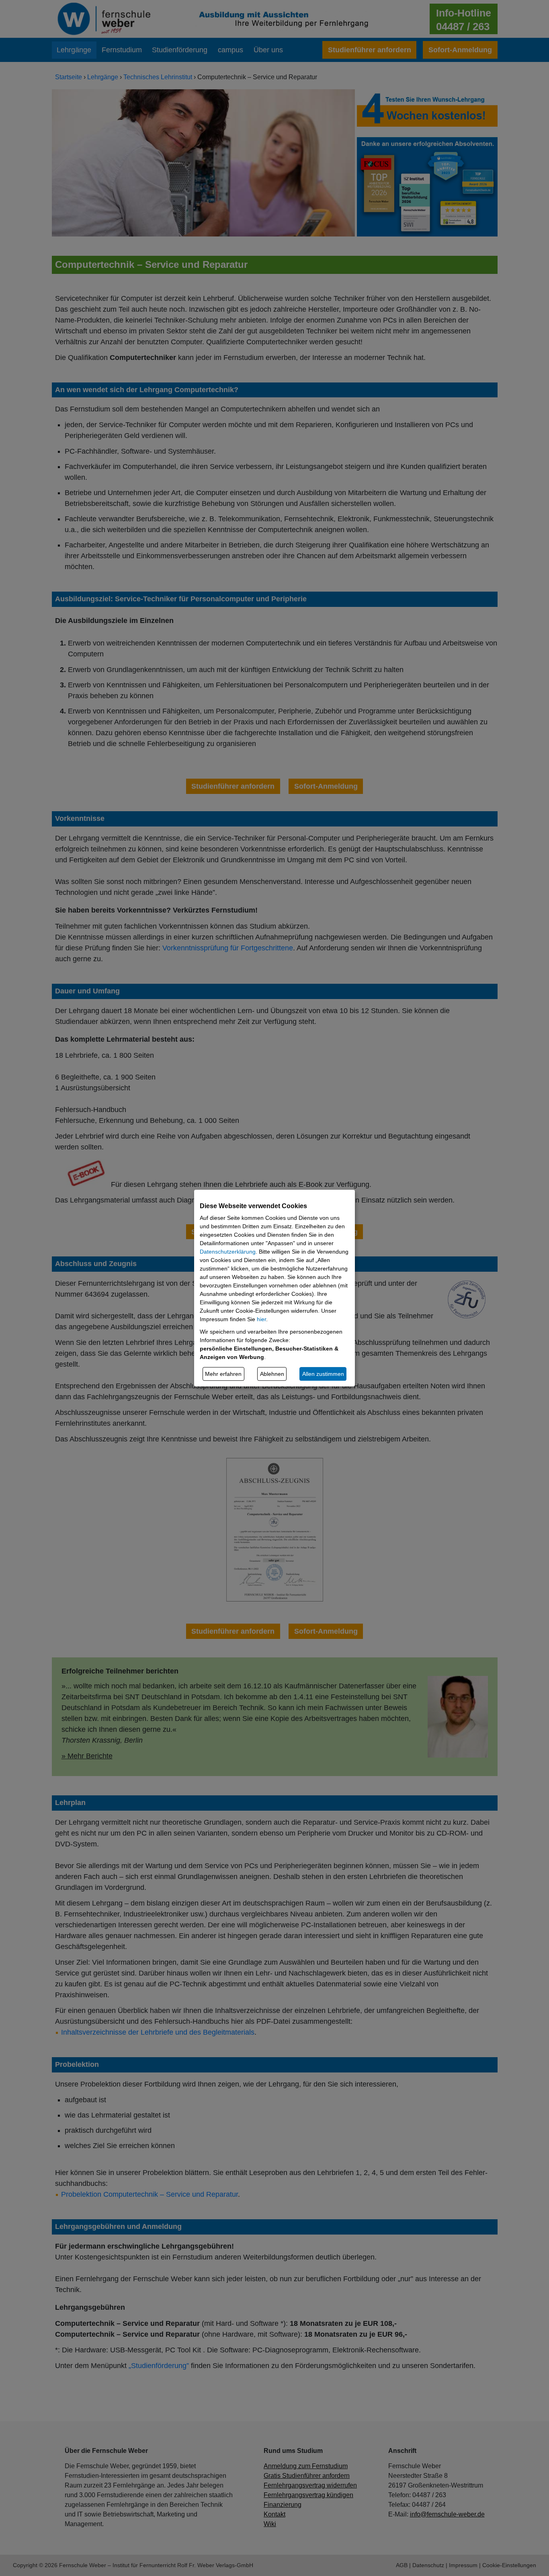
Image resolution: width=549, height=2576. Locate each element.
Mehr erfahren (223, 1374)
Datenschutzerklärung (228, 1252)
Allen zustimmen (323, 1374)
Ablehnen (272, 1374)
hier (261, 1319)
